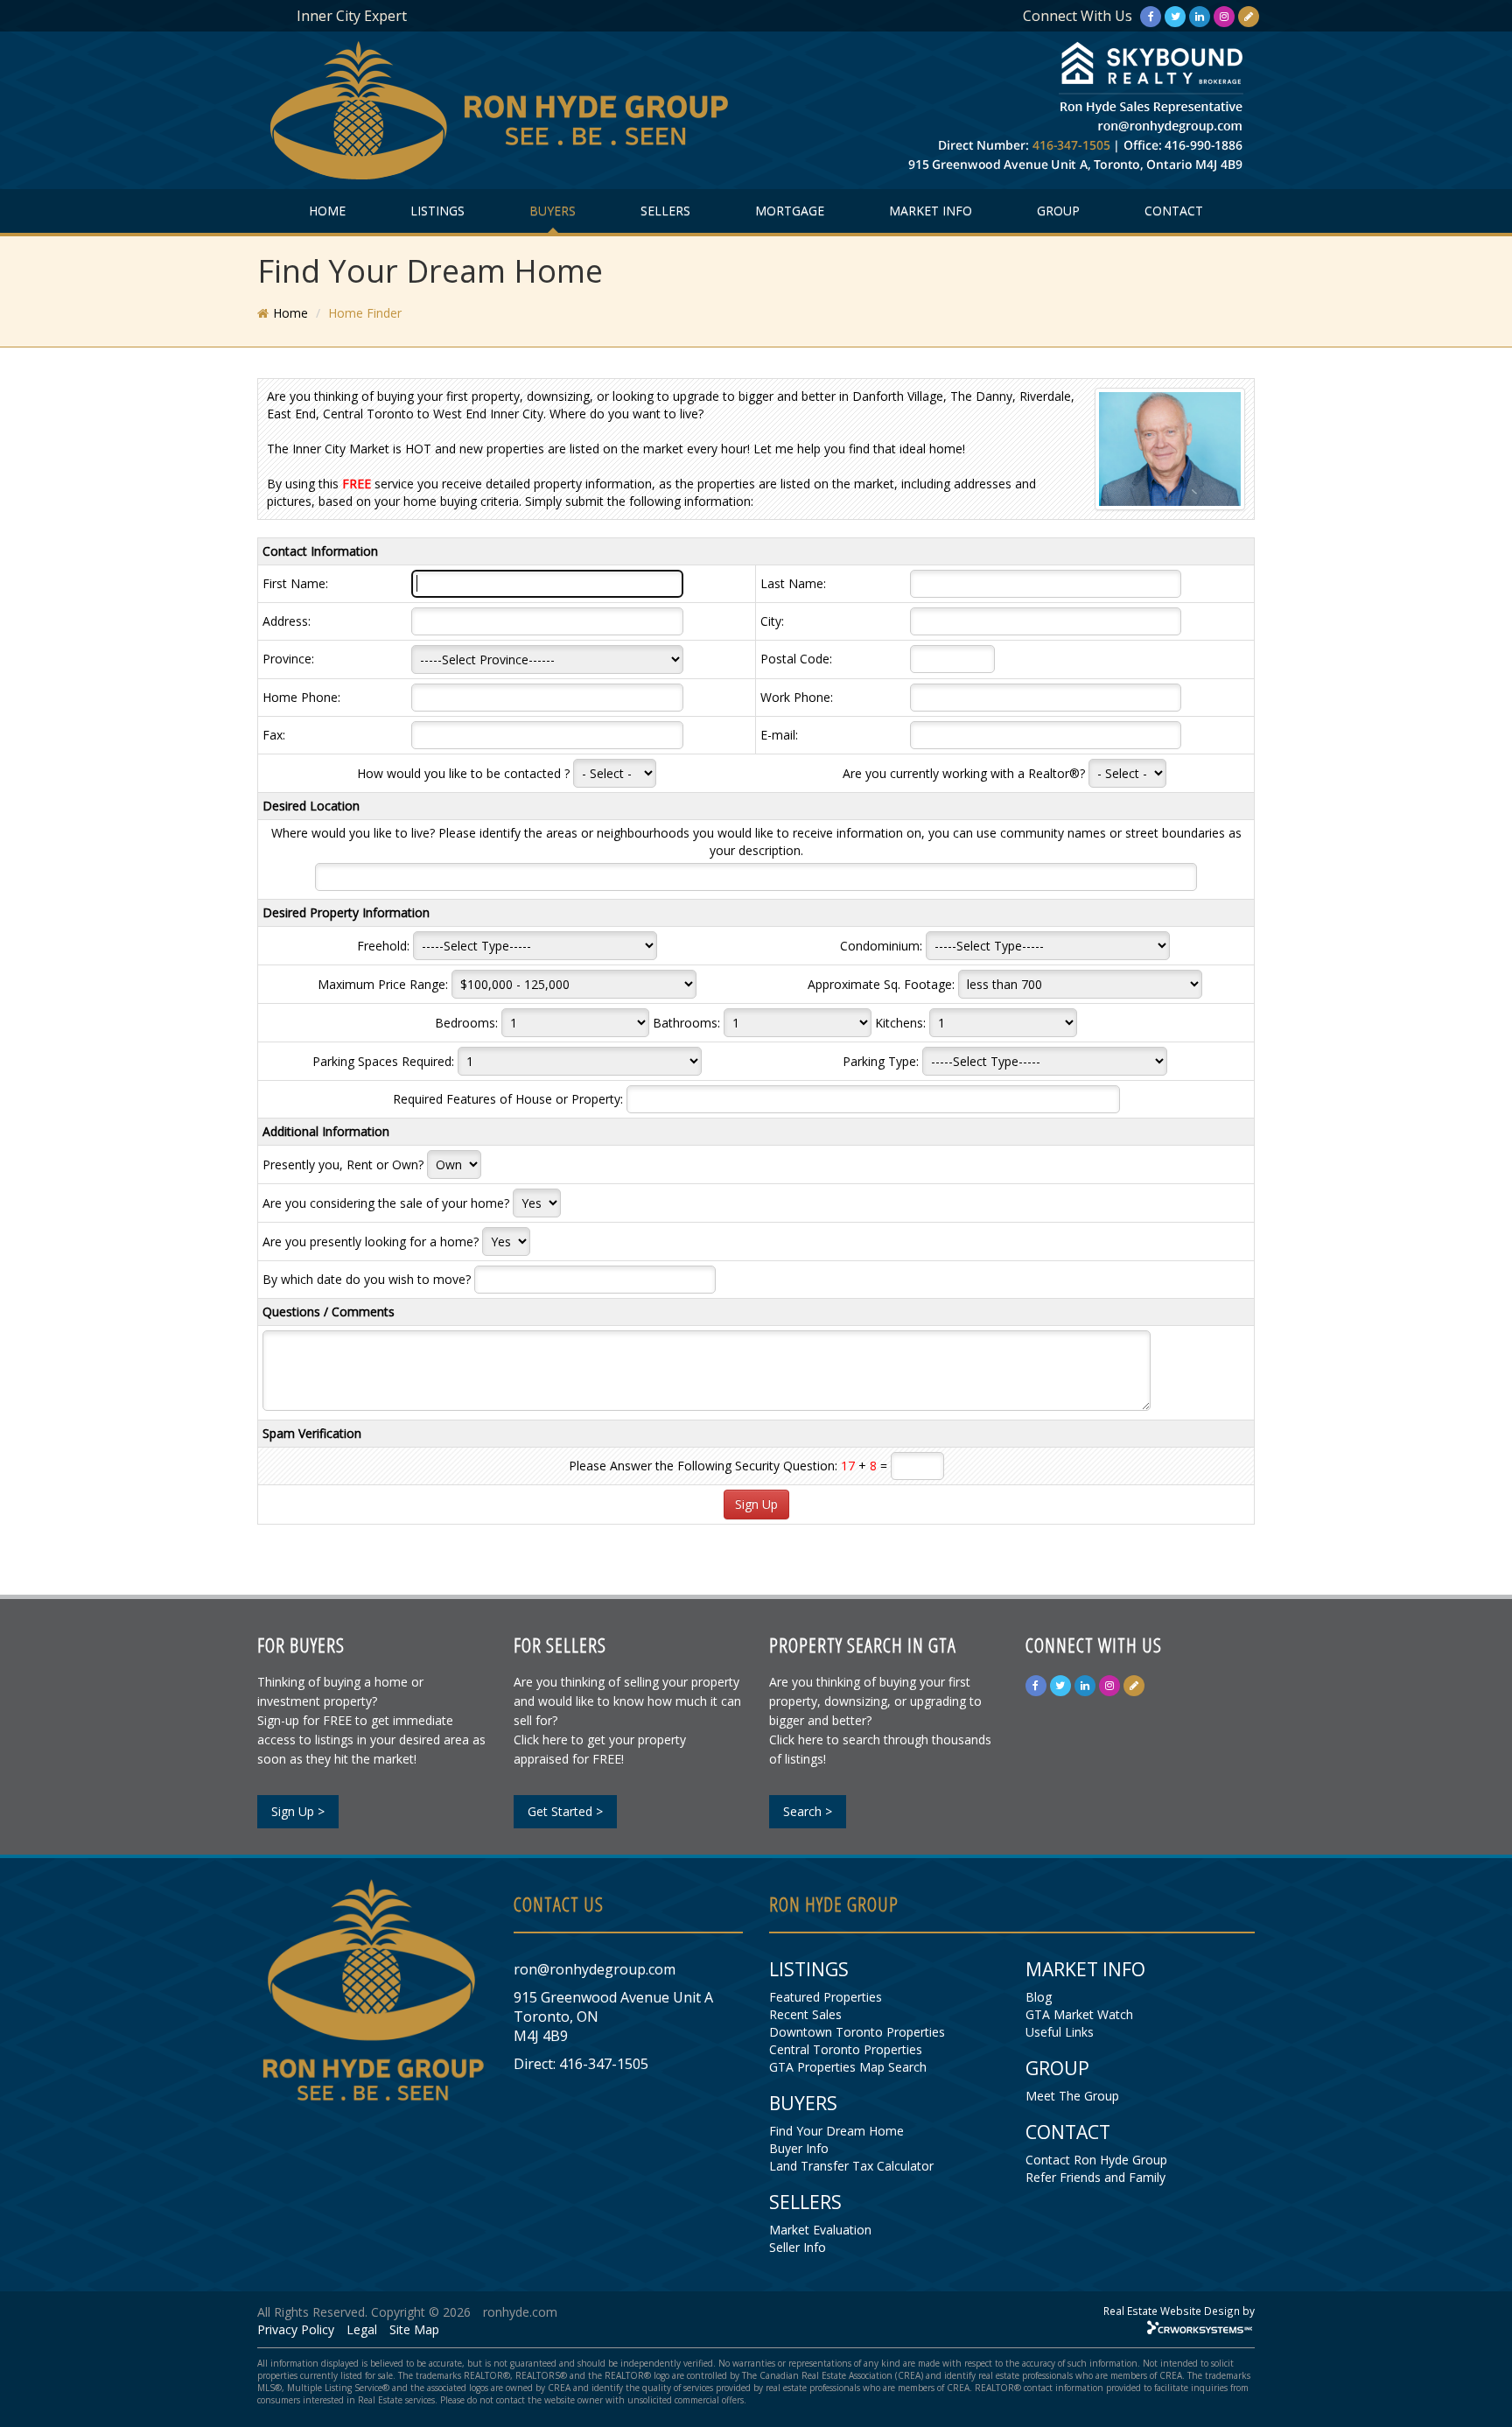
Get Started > (565, 1811)
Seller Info (798, 2247)
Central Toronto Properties (846, 2049)
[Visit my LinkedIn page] (1200, 16)
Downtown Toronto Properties (857, 2032)
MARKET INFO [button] (931, 210)
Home (290, 313)
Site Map (414, 2329)
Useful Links (1060, 2032)
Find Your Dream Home (836, 2131)
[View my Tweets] (1175, 16)
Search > (808, 1811)
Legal (362, 2329)
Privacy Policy (296, 2329)
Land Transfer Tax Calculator (851, 2166)
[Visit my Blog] (1249, 16)
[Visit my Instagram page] (1224, 16)
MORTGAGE (790, 210)
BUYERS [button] (553, 210)
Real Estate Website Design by (1179, 2311)
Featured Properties (826, 1997)
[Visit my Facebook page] (1151, 16)
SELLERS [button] (665, 210)
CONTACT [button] (1174, 210)
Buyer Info (799, 2148)
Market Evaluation (820, 2230)
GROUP (1058, 210)
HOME (327, 210)
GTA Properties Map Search (848, 2067)
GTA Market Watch (1079, 2014)
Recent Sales (805, 2014)
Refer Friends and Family (1095, 2177)
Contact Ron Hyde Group (1096, 2160)
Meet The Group (1072, 2096)
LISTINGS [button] (437, 210)
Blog (1039, 1997)
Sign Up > (298, 1811)
